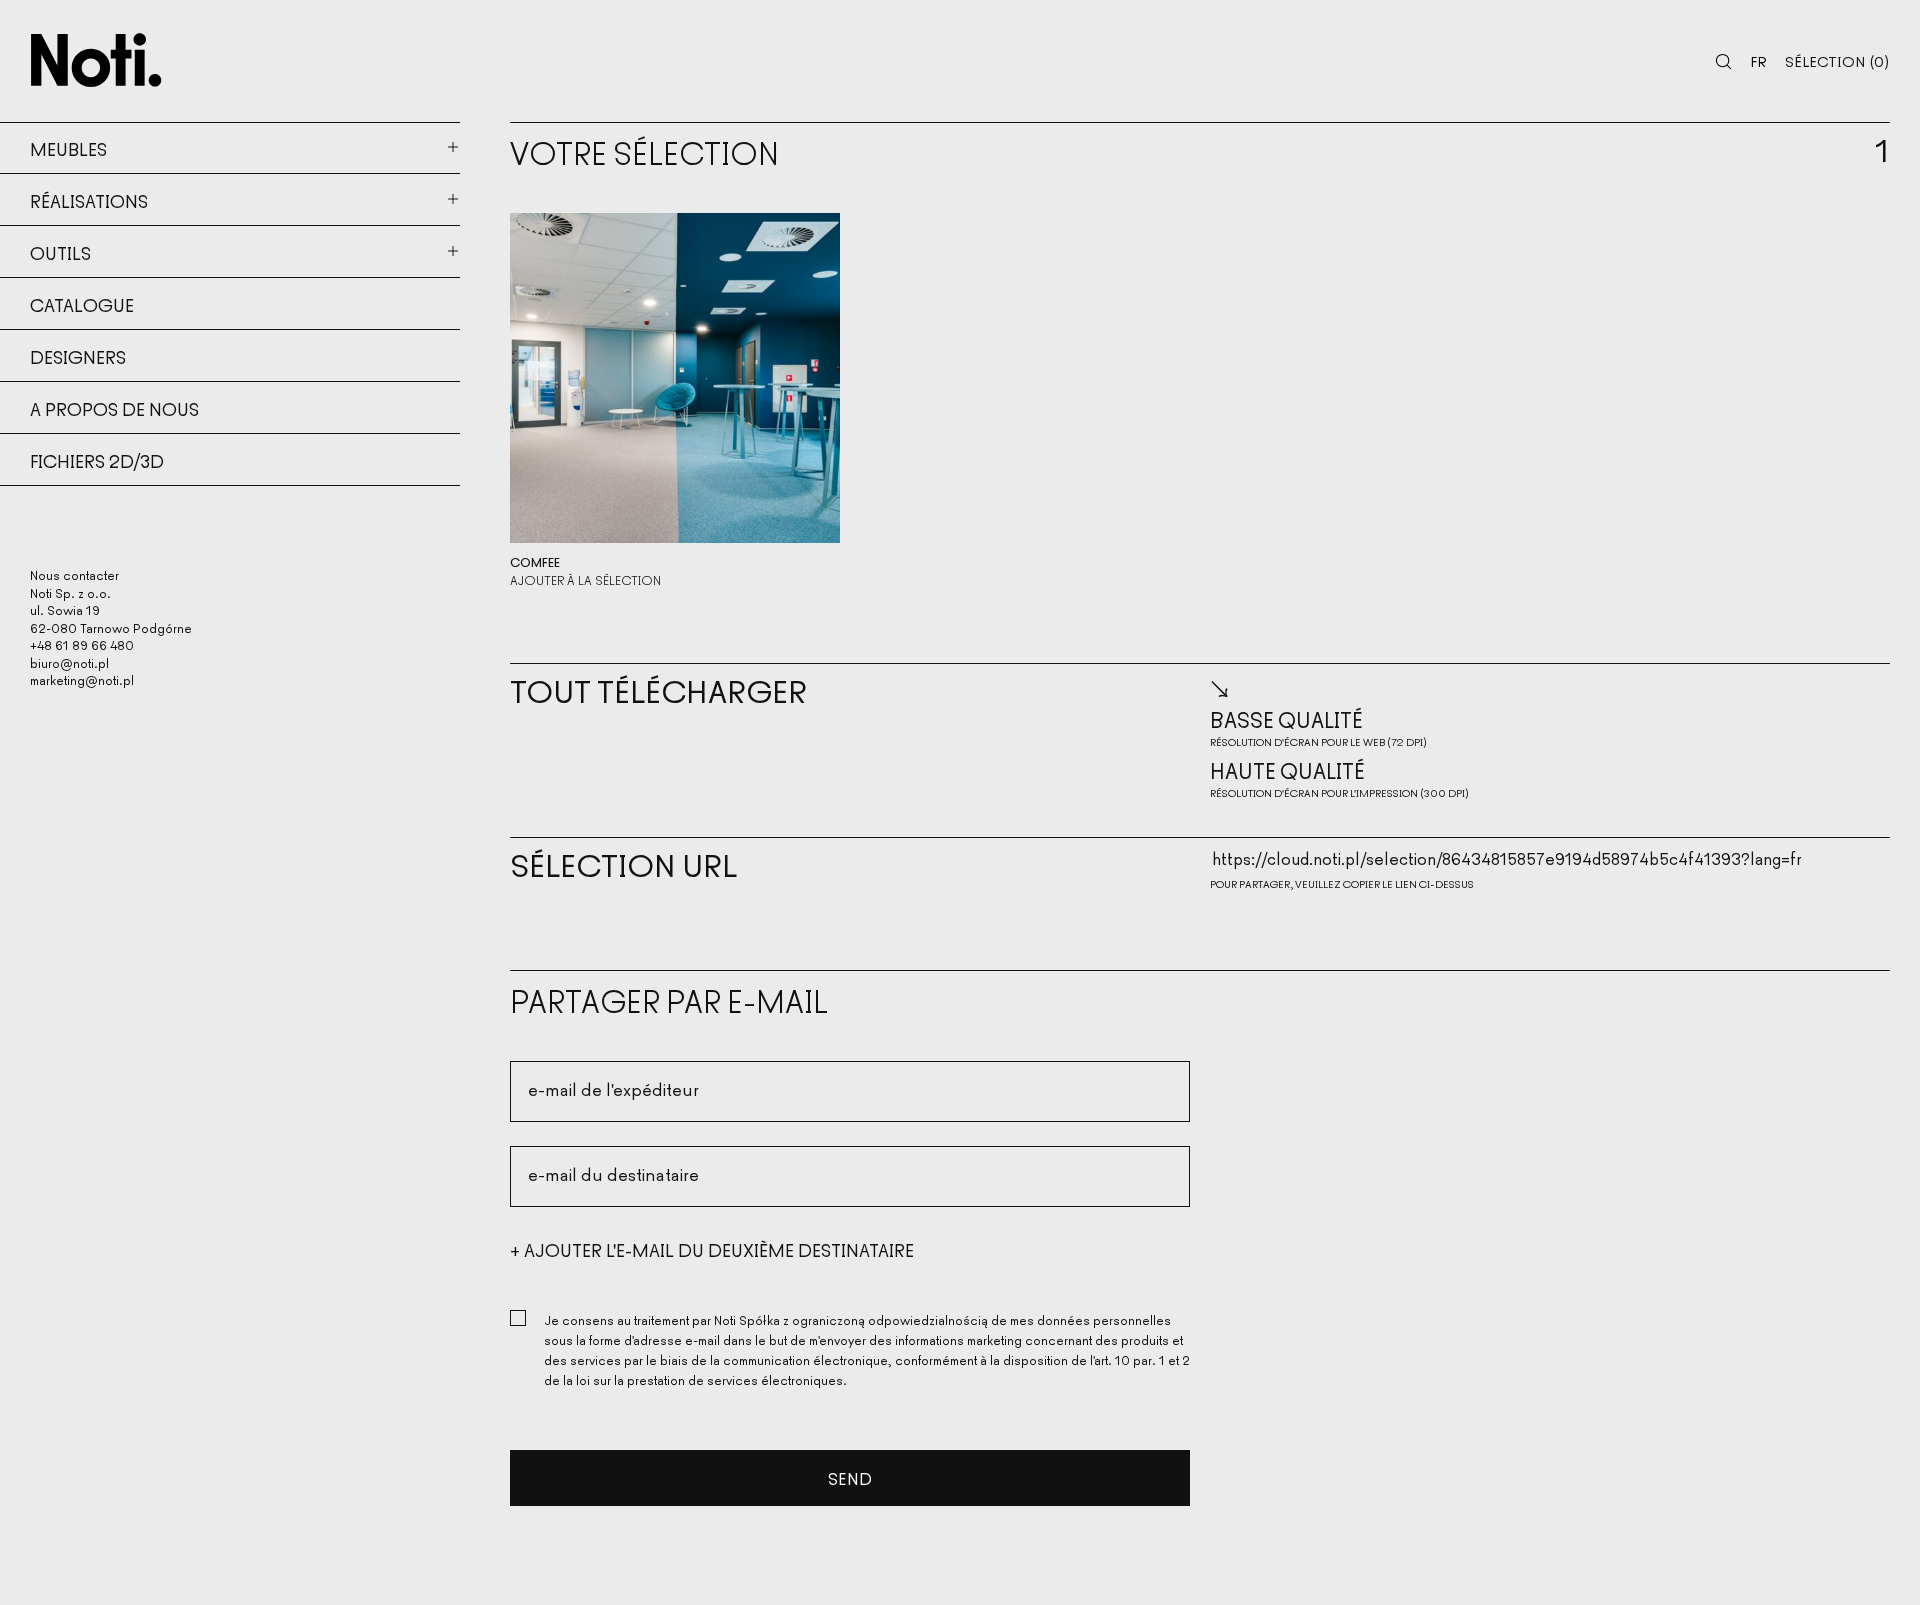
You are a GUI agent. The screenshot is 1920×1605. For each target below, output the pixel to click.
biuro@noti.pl (69, 662)
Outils (60, 252)
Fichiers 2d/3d (97, 460)
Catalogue (82, 304)
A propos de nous (114, 408)
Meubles (68, 148)
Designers (78, 356)
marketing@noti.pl (82, 679)
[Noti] (96, 60)
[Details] (675, 378)
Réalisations (89, 200)
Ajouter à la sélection (585, 580)
